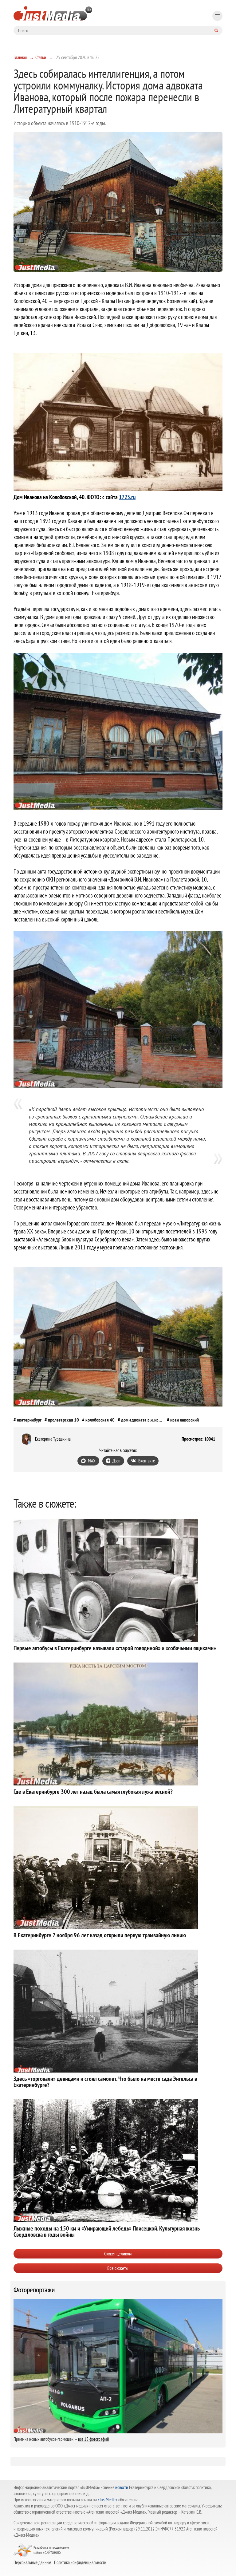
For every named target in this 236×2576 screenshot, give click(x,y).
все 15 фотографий (94, 2439)
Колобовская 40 (100, 1420)
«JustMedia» (108, 2500)
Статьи (41, 57)
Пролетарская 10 (63, 1420)
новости (122, 2487)
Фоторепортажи (34, 2290)
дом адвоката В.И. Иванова (142, 1420)
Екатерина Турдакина (53, 1439)
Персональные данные (32, 2562)
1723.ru (127, 497)
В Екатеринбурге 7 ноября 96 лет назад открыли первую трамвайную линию (100, 1935)
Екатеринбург (29, 1420)
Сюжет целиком (118, 2254)
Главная (20, 57)
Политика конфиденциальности (80, 2562)
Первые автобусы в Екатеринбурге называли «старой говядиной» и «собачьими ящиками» (115, 1648)
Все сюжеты (118, 2268)
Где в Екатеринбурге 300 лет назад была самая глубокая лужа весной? (93, 1792)
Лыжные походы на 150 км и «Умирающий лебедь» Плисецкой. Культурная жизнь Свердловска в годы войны (107, 2231)
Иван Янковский (185, 1420)
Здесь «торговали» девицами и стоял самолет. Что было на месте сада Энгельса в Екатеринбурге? (105, 2082)
